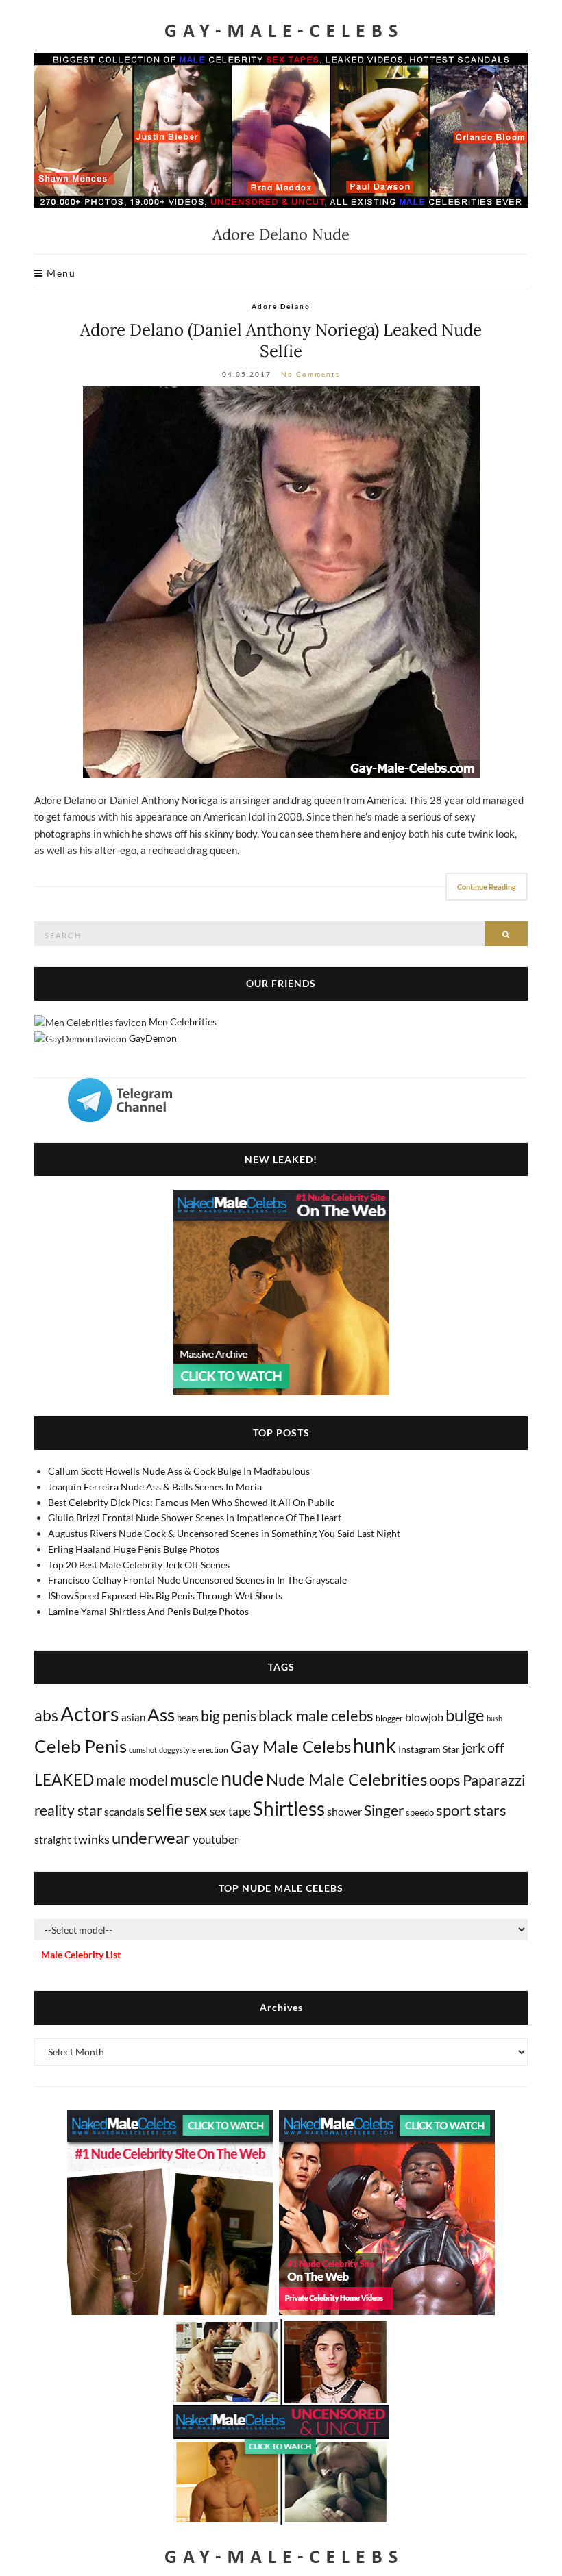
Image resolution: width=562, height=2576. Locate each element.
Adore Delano (281, 306)
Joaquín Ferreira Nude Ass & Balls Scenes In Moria (155, 1487)
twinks (91, 1839)
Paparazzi (494, 1780)
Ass (161, 1714)
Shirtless (289, 1809)
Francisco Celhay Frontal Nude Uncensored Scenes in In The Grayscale (197, 1580)
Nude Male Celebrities (346, 1779)
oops (445, 1780)
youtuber (216, 1839)
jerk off (483, 1747)
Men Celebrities (183, 1022)
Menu (60, 273)
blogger (389, 1718)
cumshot (143, 1750)
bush (494, 1718)
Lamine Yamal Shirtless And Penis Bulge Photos (148, 1611)
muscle (194, 1779)
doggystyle (178, 1750)
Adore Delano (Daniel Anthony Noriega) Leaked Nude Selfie (281, 340)
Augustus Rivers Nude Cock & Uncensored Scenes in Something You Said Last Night (224, 1533)
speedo (420, 1812)
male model (132, 1780)
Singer (384, 1810)
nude (242, 1778)
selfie (165, 1810)
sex (196, 1810)
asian (133, 1717)
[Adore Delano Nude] (281, 582)
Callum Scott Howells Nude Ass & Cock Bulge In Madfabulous (179, 1471)
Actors (90, 1713)
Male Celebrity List (81, 1954)
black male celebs (316, 1715)
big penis (229, 1716)
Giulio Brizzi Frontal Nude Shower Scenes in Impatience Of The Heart (195, 1517)
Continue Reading (487, 887)
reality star (68, 1810)
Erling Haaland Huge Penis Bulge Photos (134, 1549)
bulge (465, 1715)
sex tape (230, 1811)
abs (46, 1715)
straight (53, 1839)
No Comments (310, 374)
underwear (151, 1838)
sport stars (471, 1810)
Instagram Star (429, 1749)
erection (213, 1750)
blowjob (424, 1717)
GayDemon (153, 1038)
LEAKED (64, 1779)
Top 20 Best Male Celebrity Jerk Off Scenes (139, 1565)
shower (344, 1811)
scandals (124, 1811)
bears (188, 1718)
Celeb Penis (81, 1746)
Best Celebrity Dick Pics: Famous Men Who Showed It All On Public (192, 1502)
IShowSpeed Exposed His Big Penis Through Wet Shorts (165, 1596)
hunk (375, 1745)
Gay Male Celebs (291, 1747)
